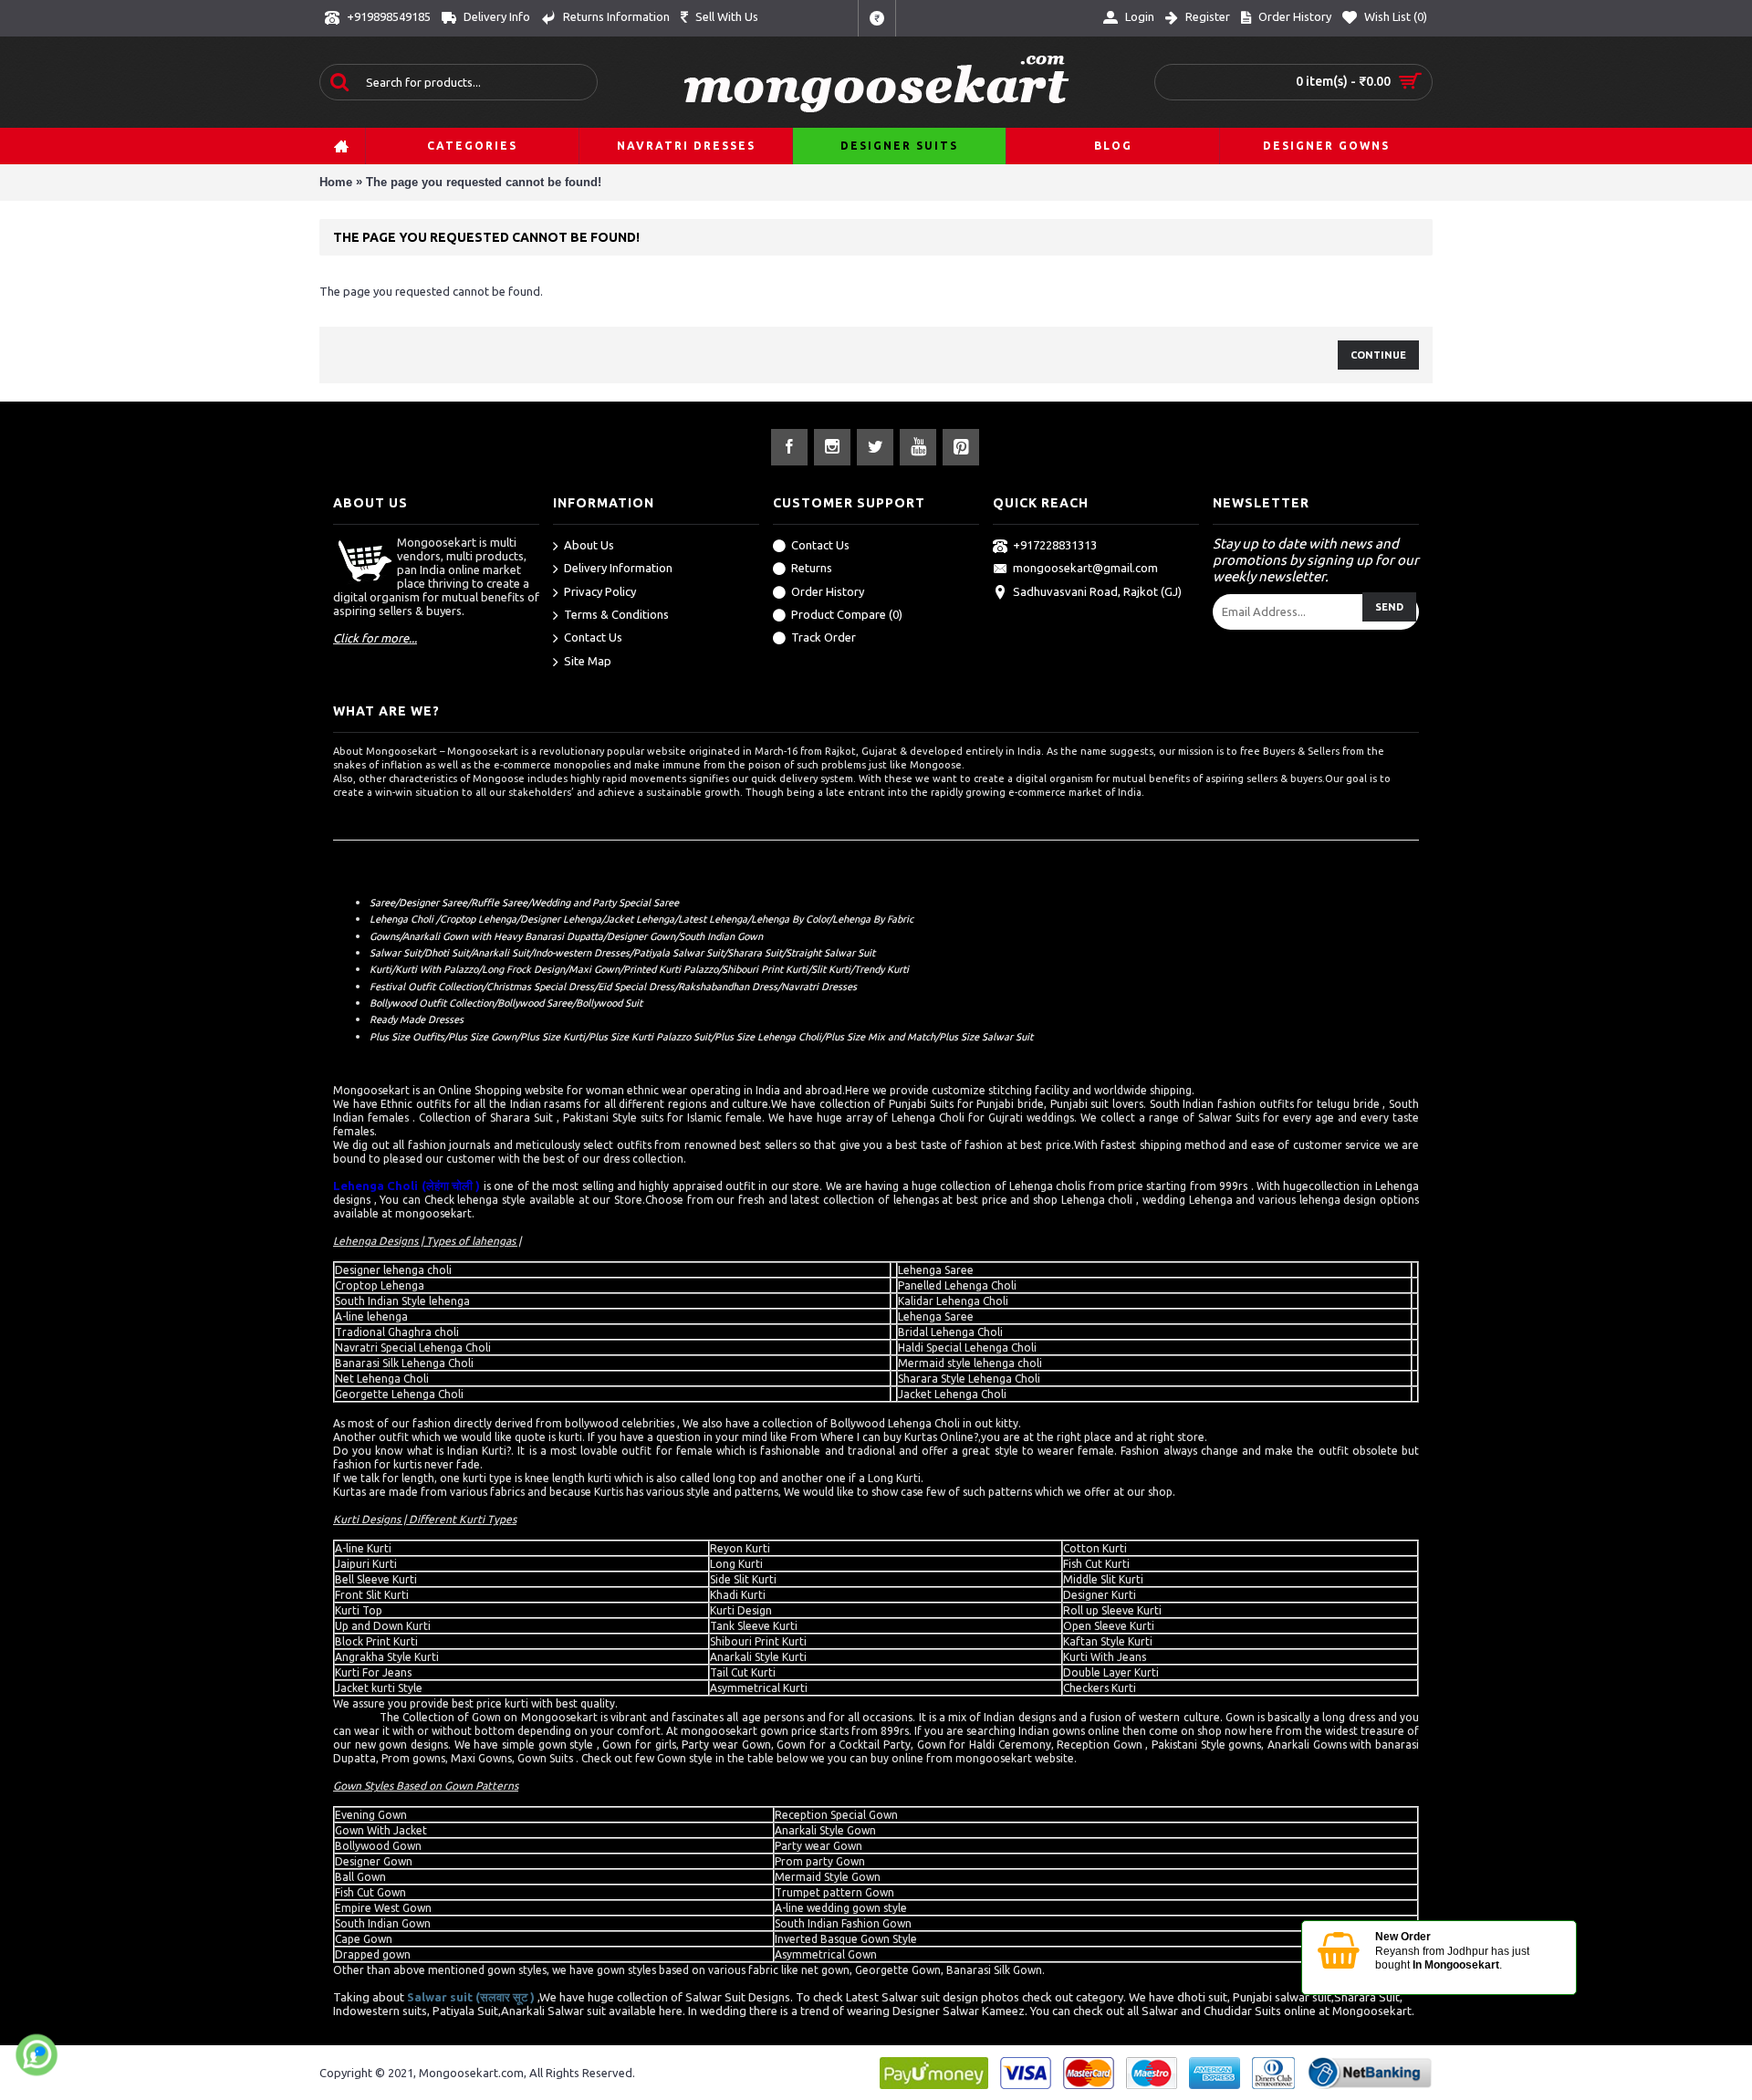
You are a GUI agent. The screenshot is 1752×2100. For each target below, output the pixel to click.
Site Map (588, 661)
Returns (812, 568)
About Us (589, 545)
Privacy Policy (600, 591)
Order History (828, 591)
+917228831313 (1055, 545)
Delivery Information (618, 568)
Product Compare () (847, 614)
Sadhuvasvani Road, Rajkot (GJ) (1097, 591)
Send (1389, 607)
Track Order (824, 637)
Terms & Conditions (616, 614)
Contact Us (593, 637)
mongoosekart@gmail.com (1085, 568)
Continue (1378, 355)
